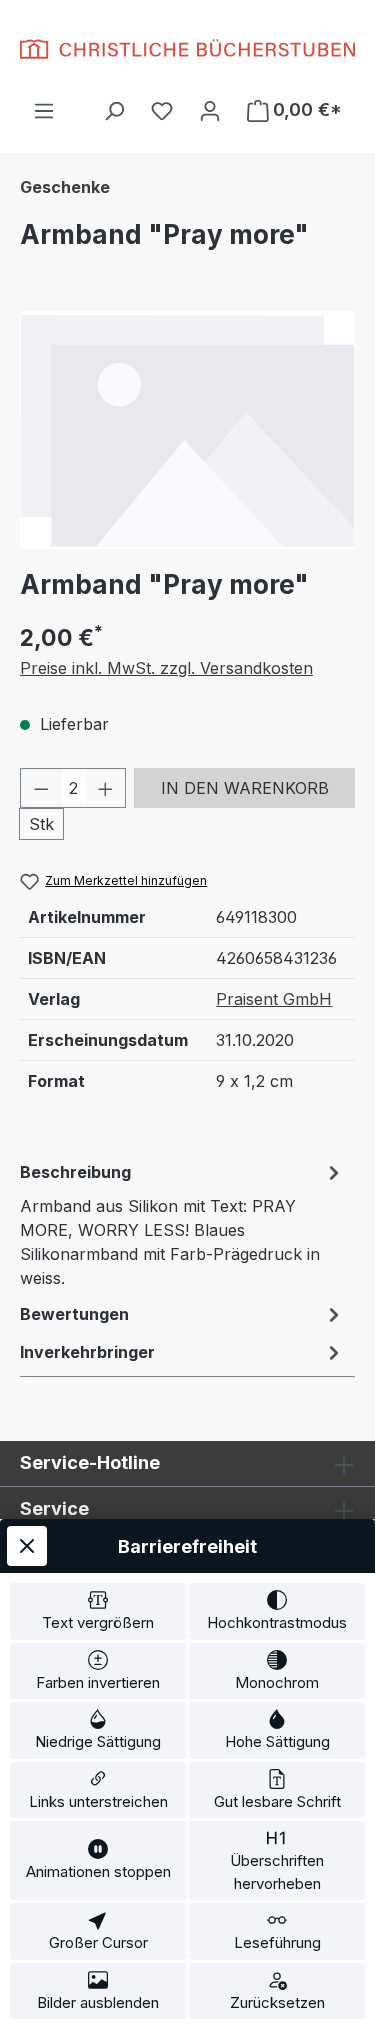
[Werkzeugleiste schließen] (27, 1546)
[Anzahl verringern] (41, 788)
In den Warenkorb (245, 788)
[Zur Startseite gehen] (187, 49)
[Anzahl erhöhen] (106, 788)
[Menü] (44, 110)
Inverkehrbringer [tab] (87, 1352)
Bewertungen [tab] (74, 1314)
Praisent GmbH (274, 999)
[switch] (98, 1611)
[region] (187, 430)
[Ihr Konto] (210, 110)
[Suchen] (114, 110)
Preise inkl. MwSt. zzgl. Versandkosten (166, 668)
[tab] (182, 1224)
